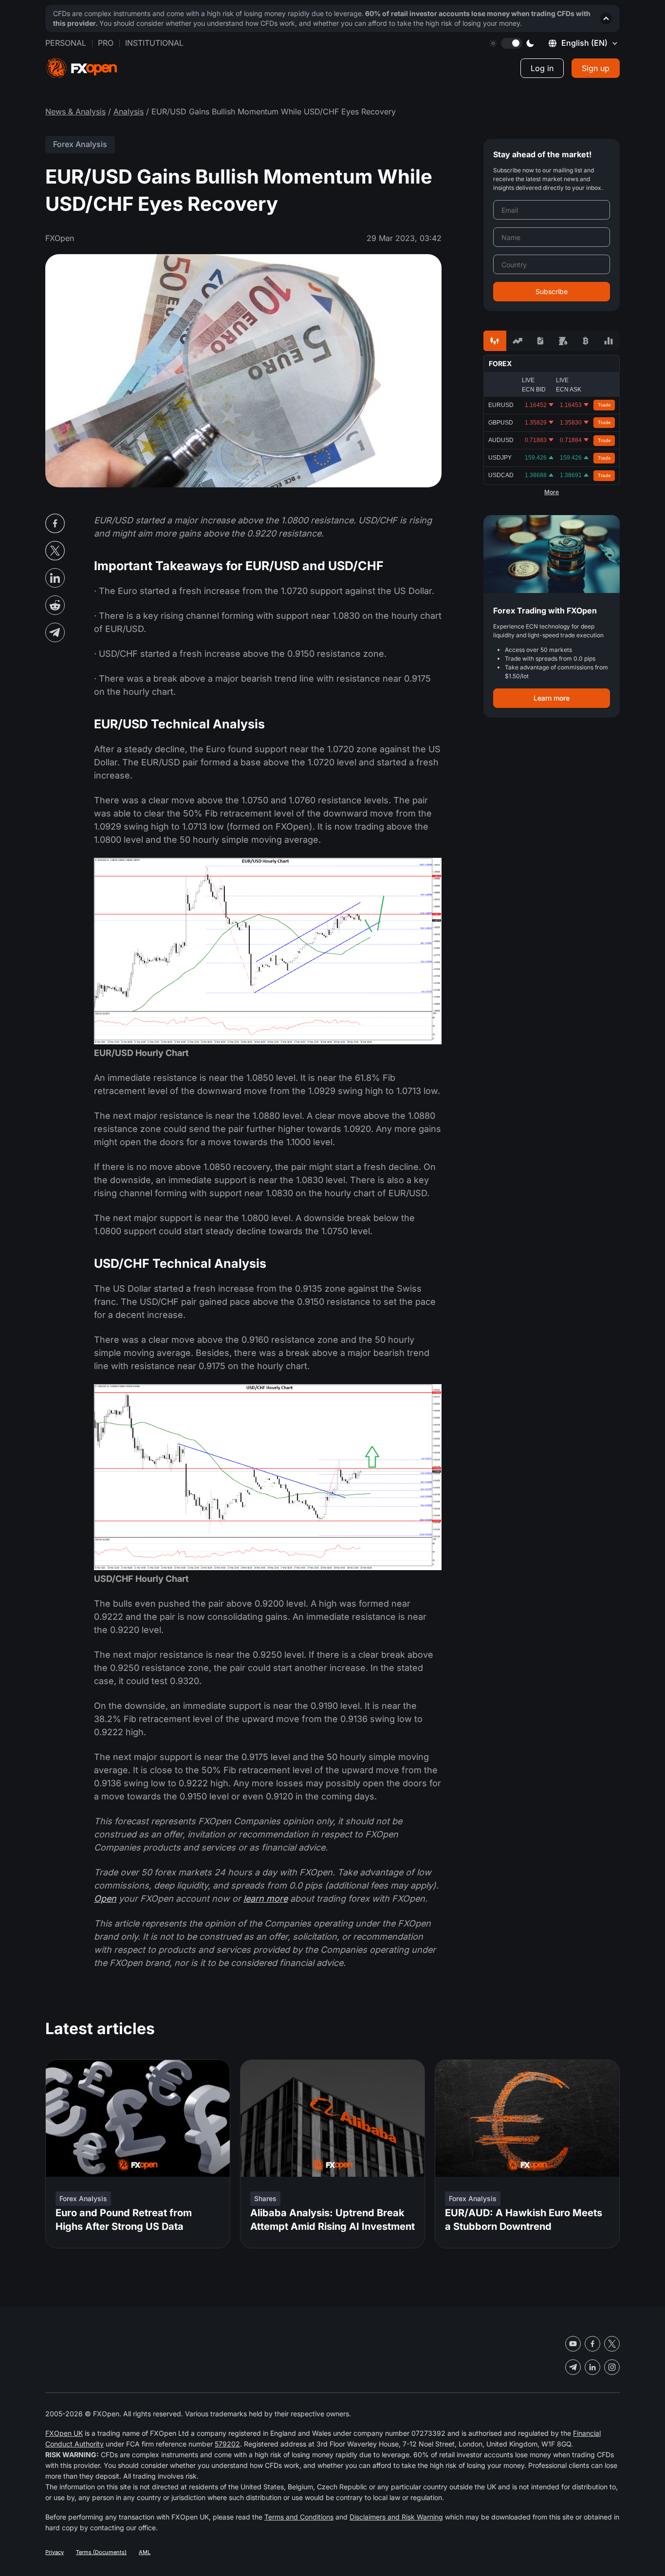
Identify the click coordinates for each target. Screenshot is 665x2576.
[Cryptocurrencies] (586, 341)
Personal (66, 43)
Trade (604, 405)
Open (105, 1899)
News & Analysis (75, 111)
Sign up (596, 68)
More (552, 492)
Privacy (55, 2552)
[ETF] (540, 341)
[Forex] (495, 341)
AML (145, 2552)
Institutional (154, 43)
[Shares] (518, 341)
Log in (542, 68)
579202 (227, 2444)
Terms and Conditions (299, 2517)
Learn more (552, 698)
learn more (266, 1899)
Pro (106, 43)
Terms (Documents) (101, 2552)
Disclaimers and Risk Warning (396, 2517)
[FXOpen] (82, 68)
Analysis (129, 111)
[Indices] (608, 341)
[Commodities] (563, 341)
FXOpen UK (64, 2433)
